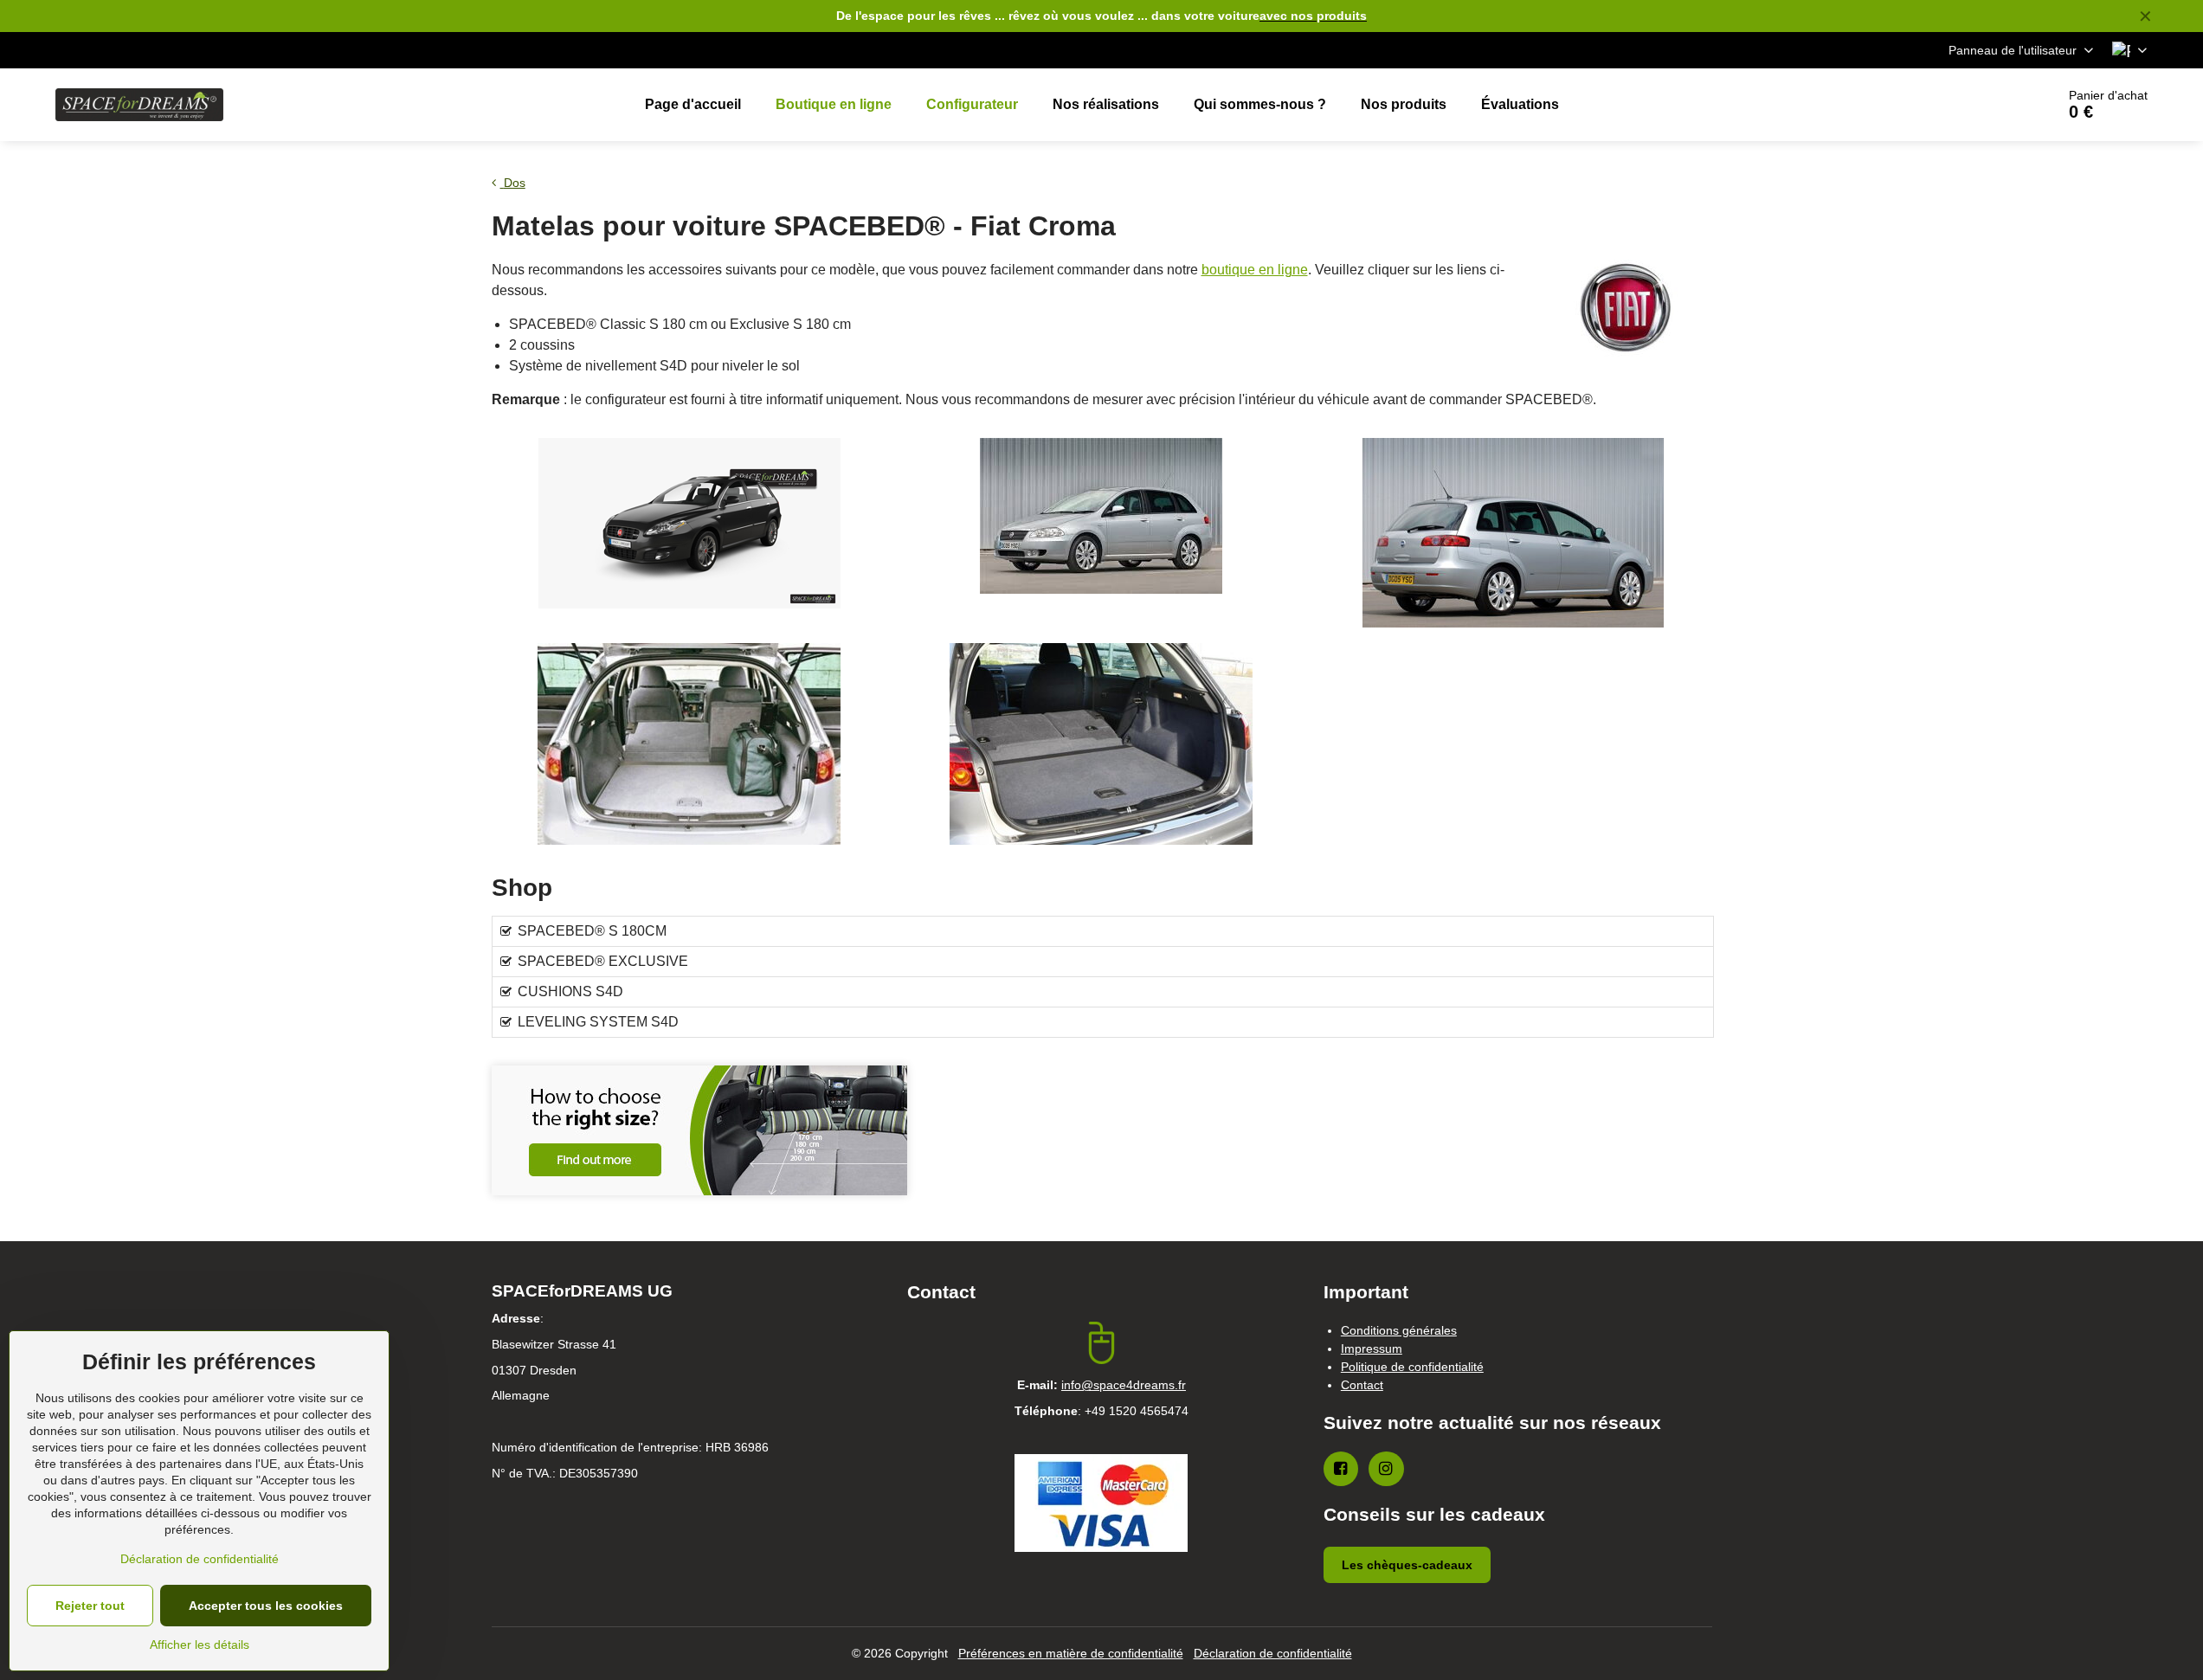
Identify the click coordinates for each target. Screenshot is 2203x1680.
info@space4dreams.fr (1124, 1385)
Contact (1362, 1385)
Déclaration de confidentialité (1273, 1653)
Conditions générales (1399, 1330)
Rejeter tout (90, 1606)
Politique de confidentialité (1412, 1367)
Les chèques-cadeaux (1407, 1565)
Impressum (1372, 1349)
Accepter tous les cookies (266, 1606)
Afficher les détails (200, 1645)
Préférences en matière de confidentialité (1071, 1653)
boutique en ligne (1255, 270)
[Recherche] (1994, 105)
